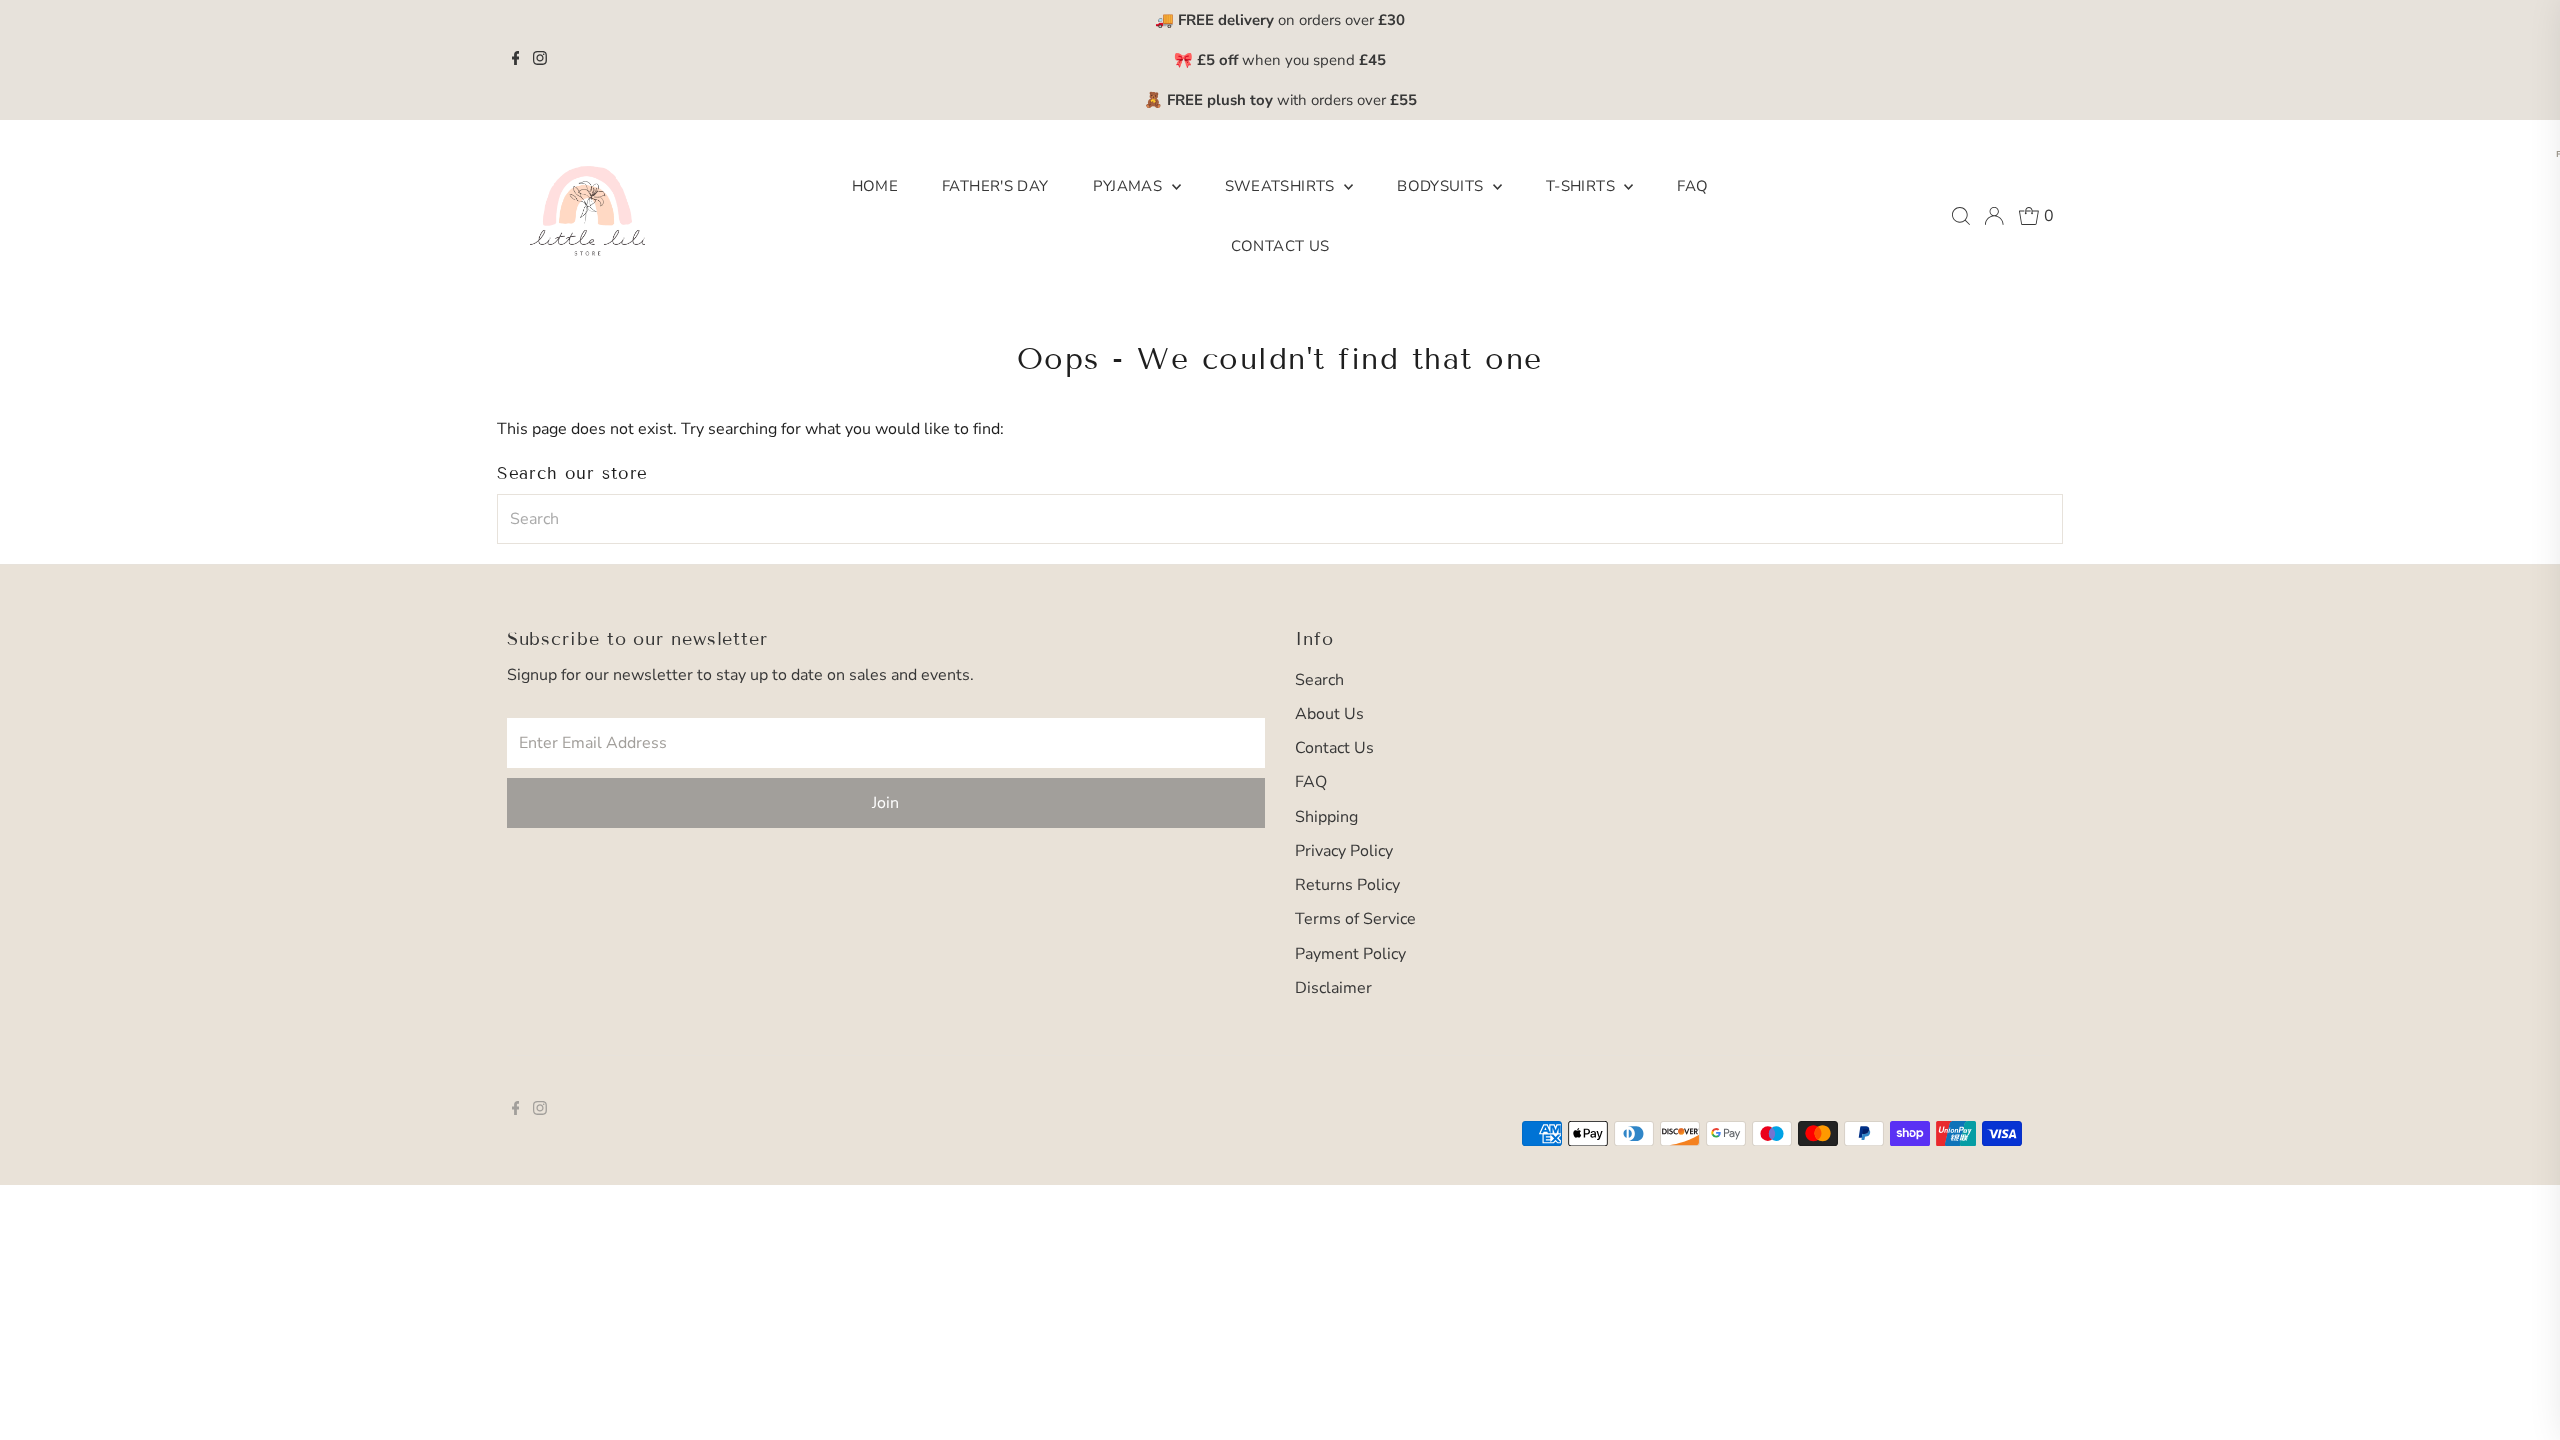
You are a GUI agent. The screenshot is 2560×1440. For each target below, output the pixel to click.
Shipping (1326, 817)
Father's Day (995, 186)
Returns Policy (1347, 885)
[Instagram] (540, 60)
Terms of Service (1355, 919)
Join (885, 803)
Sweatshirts (1282, 186)
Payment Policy (1350, 954)
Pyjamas (1130, 186)
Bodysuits (1442, 186)
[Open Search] (1961, 216)
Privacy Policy (1344, 851)
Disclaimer (1333, 988)
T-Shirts (1582, 186)
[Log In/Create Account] (1994, 216)
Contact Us (1280, 246)
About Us (1329, 714)
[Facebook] (516, 60)
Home (875, 186)
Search (1319, 680)
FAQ (1692, 186)
